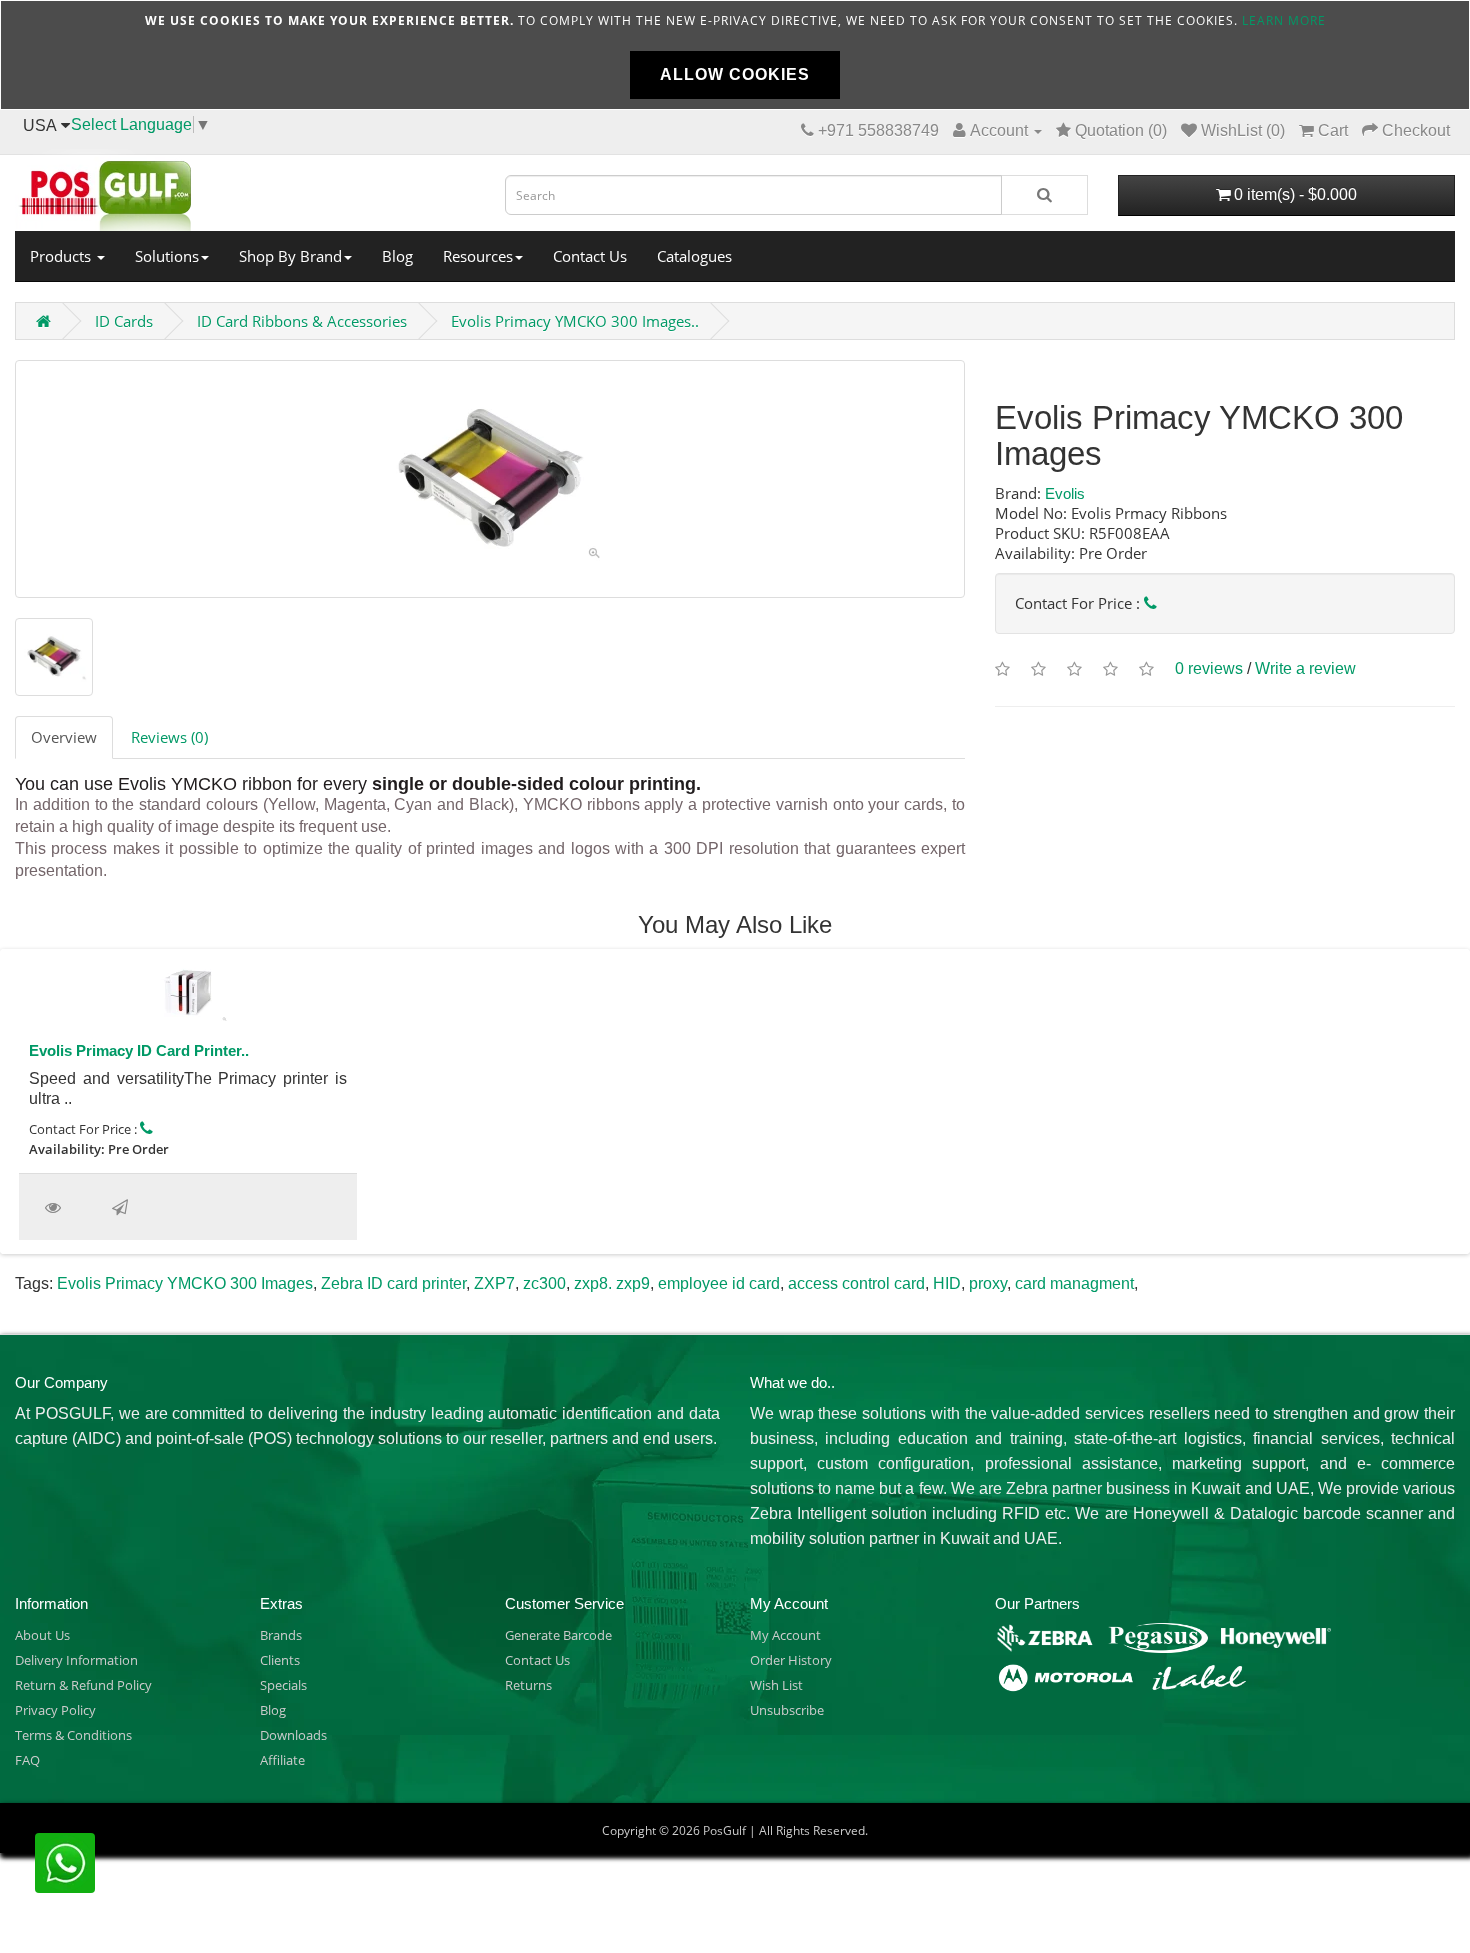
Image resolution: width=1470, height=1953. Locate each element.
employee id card (719, 1283)
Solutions (167, 256)
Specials (283, 1685)
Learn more (1284, 20)
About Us (42, 1635)
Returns (528, 1685)
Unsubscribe (787, 1710)
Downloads (293, 1735)
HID (947, 1283)
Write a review (1305, 668)
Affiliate (282, 1760)
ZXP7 (494, 1283)
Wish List (776, 1685)
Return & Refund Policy (83, 1685)
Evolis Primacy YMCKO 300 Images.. (575, 321)
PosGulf (724, 1830)
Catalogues (694, 256)
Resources (478, 256)
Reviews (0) (169, 737)
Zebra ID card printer (393, 1283)
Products (62, 256)
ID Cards (124, 321)
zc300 (544, 1283)
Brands (281, 1635)
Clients (280, 1660)
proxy (988, 1283)
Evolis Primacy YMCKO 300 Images (185, 1283)
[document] (735, 55)
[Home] (245, 190)
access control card (856, 1283)
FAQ (27, 1760)
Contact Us (590, 256)
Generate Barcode (558, 1635)
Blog (397, 256)
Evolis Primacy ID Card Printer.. (139, 1050)
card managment (1074, 1283)
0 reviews (1209, 668)
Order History (791, 1660)
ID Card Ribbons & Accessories (302, 321)
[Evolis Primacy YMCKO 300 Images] (490, 479)
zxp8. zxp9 (612, 1283)
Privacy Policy (55, 1710)
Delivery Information (76, 1660)
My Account (785, 1635)
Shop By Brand (290, 256)
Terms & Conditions (73, 1735)
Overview (64, 737)
